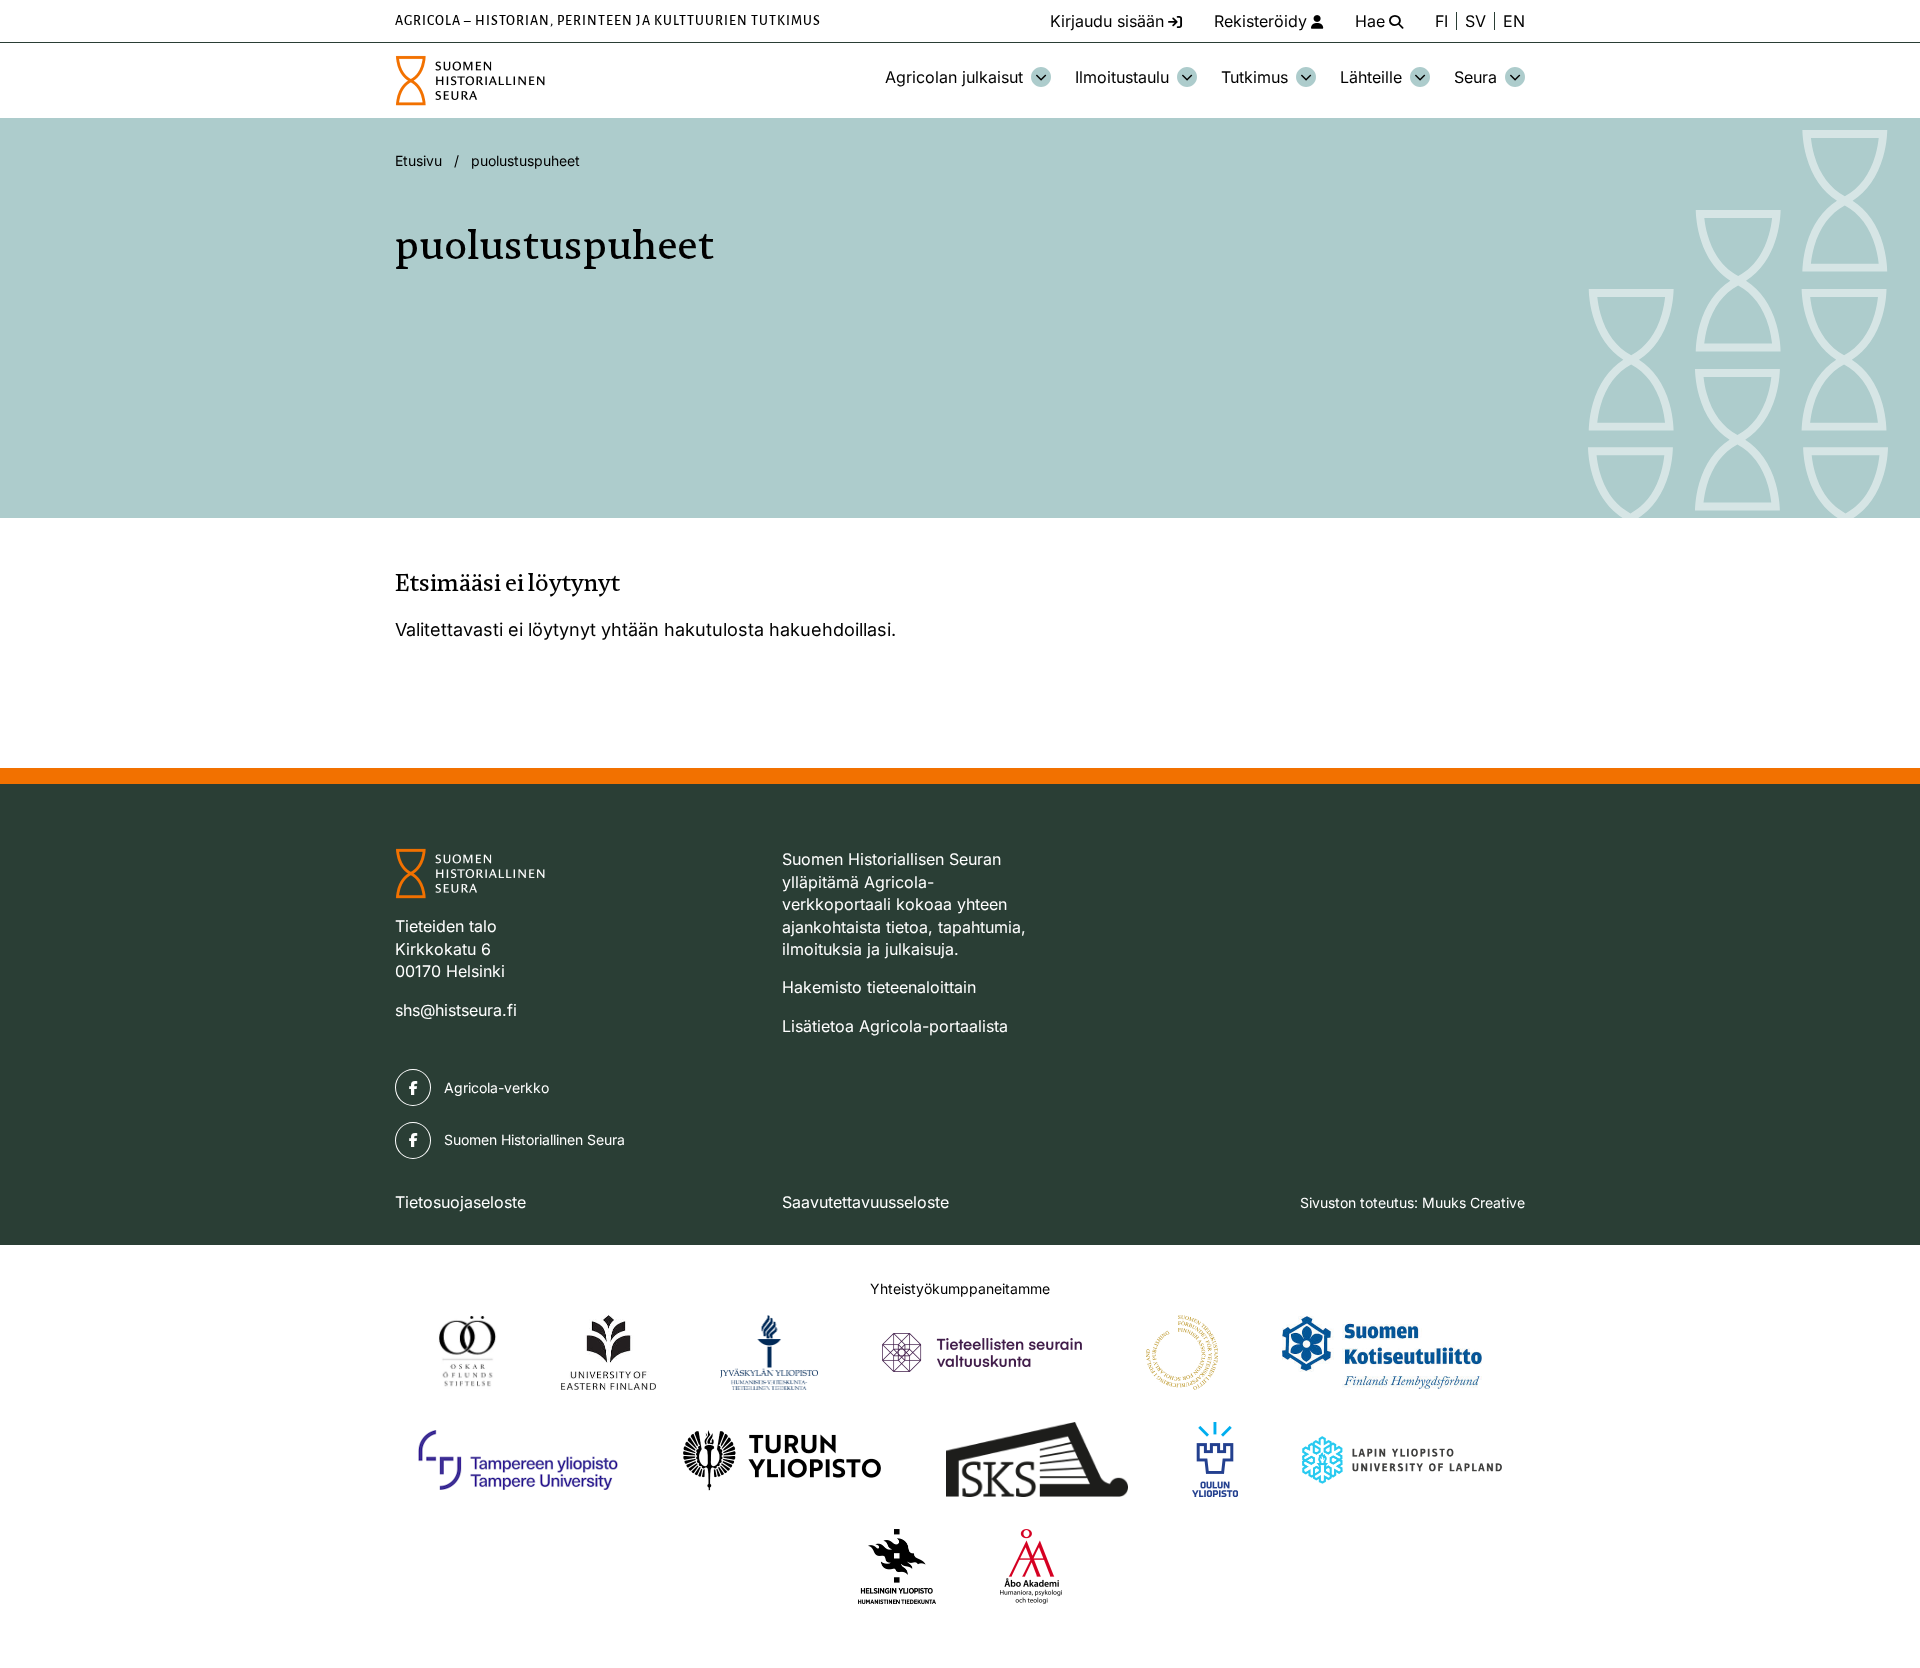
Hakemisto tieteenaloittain (879, 987)
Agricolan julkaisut (954, 77)
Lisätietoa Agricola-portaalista (895, 1026)
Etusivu (418, 160)
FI (1441, 21)
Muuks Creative (1473, 1202)
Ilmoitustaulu (1122, 77)
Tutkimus (1254, 77)
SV (1475, 21)
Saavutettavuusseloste (865, 1202)
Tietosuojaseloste (460, 1202)
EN (1514, 21)
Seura (1475, 77)
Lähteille (1371, 77)
